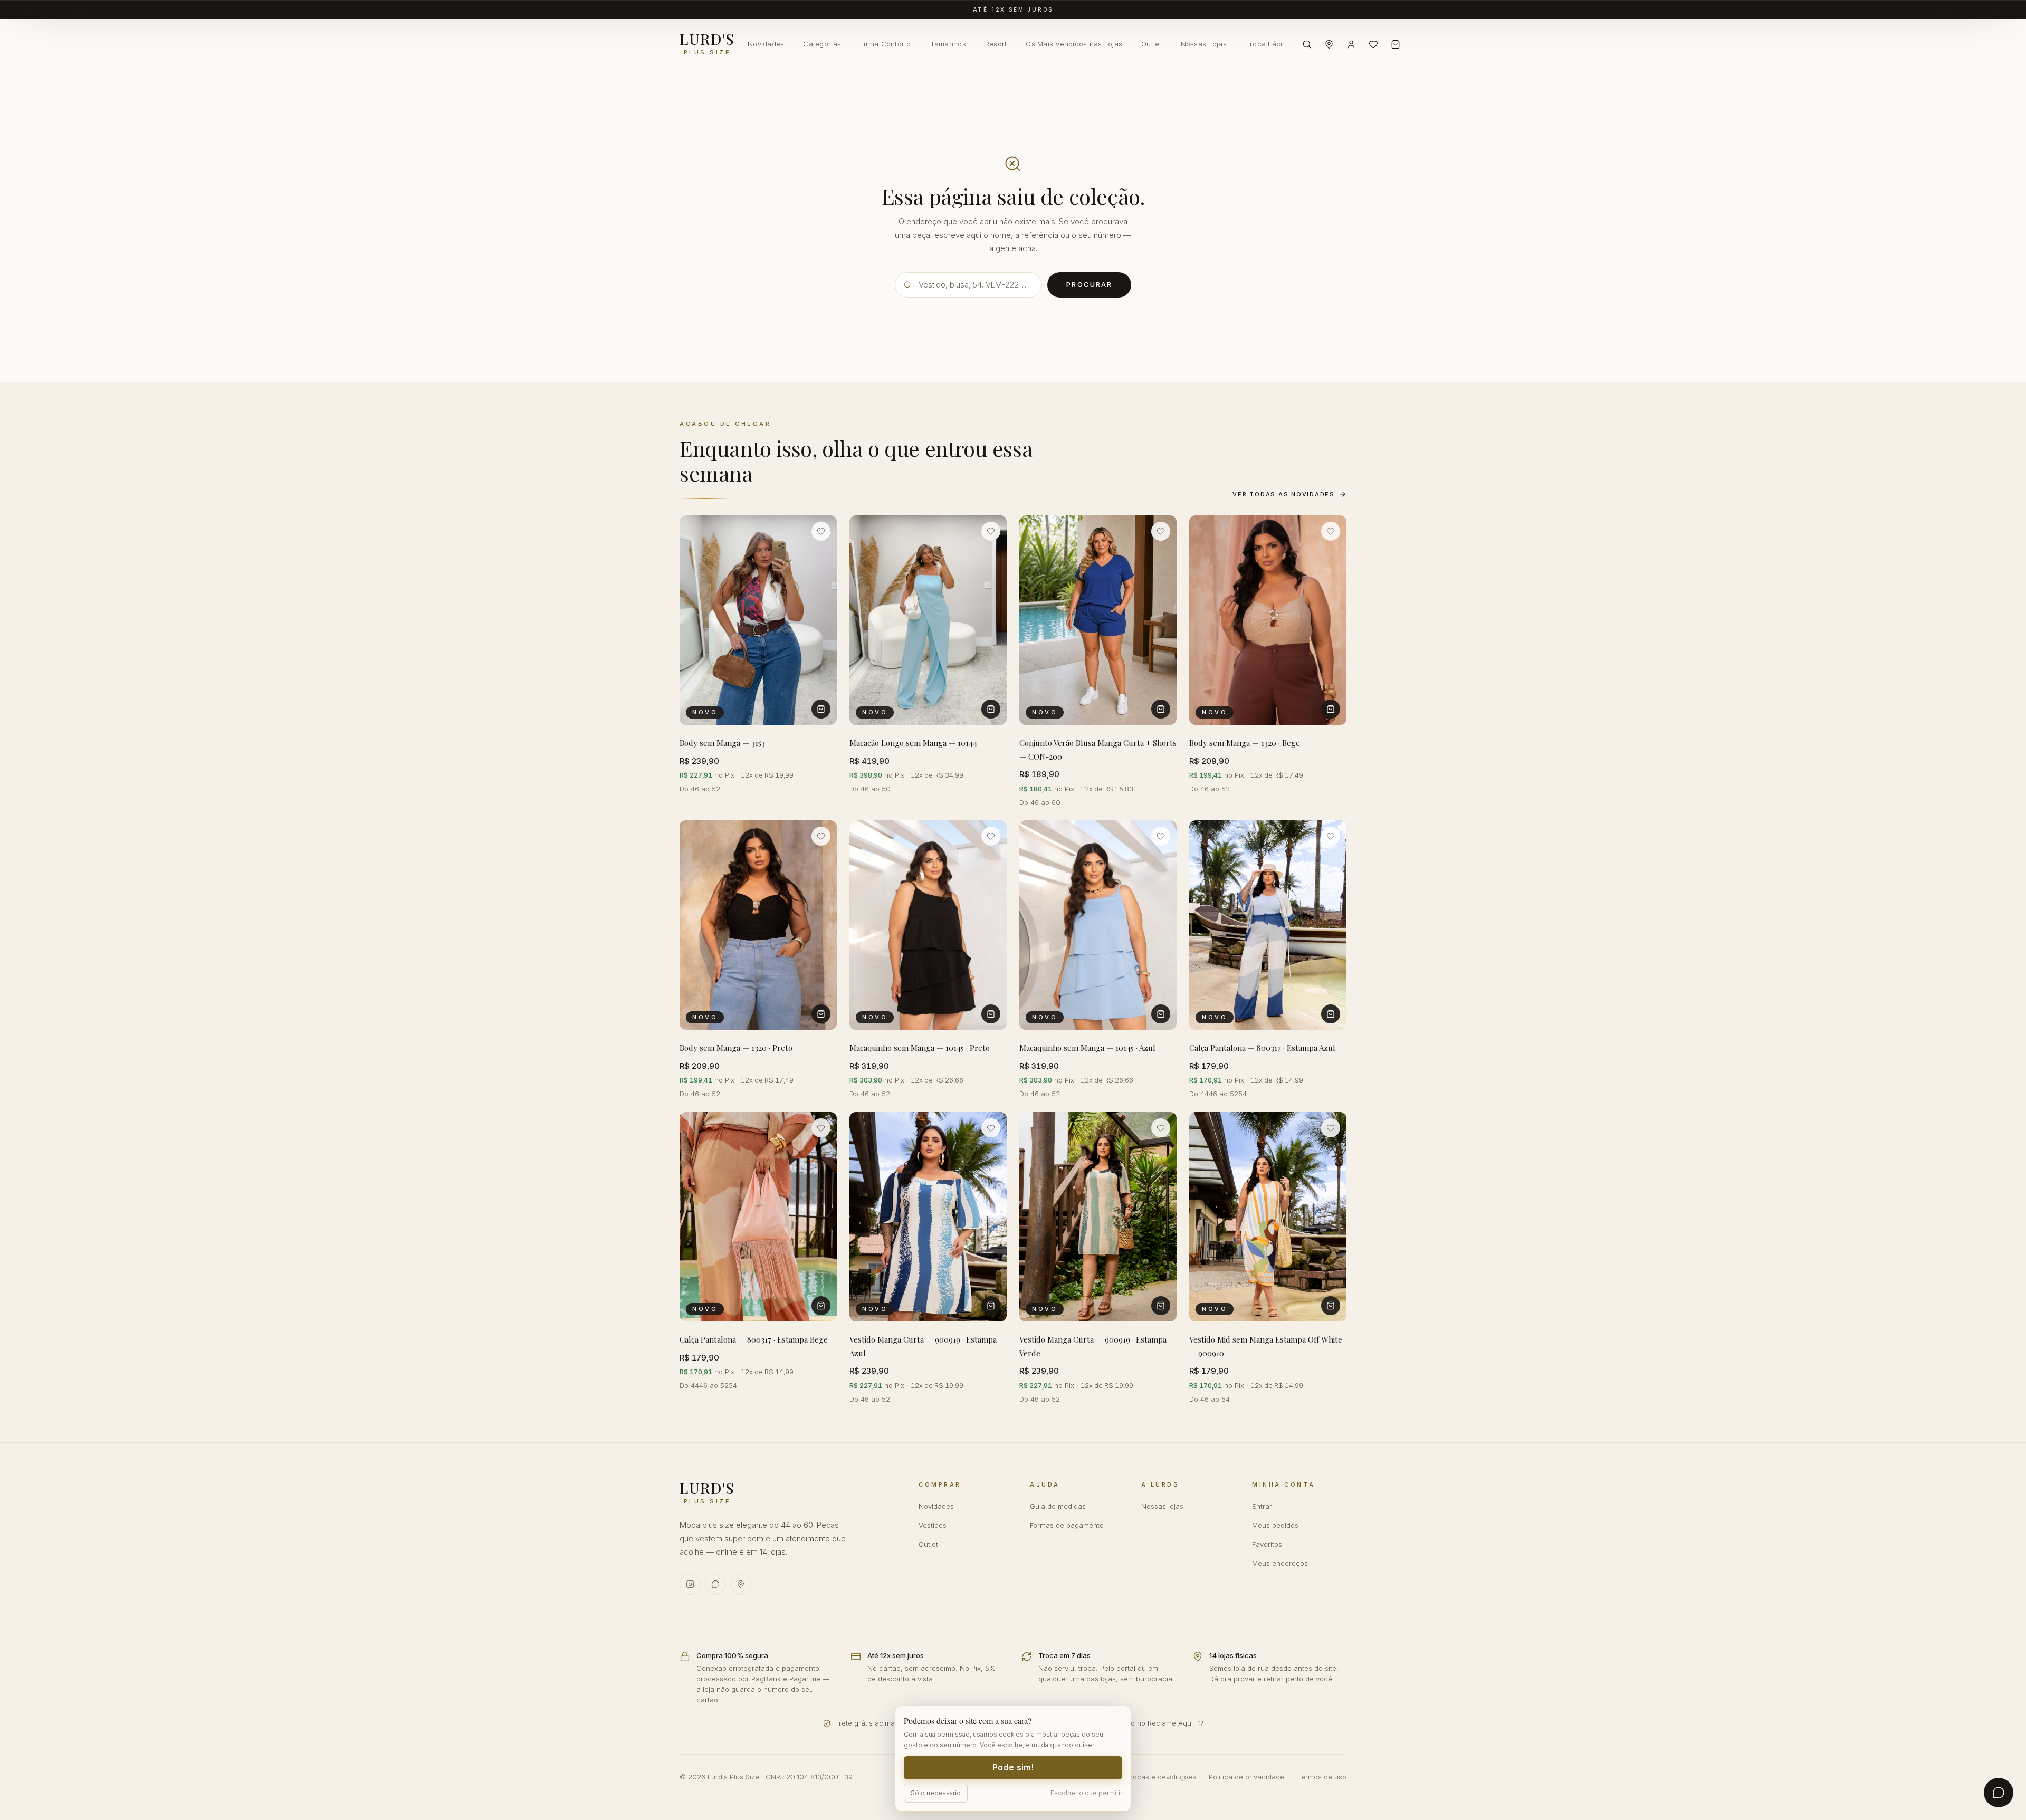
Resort (996, 44)
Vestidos (933, 1525)
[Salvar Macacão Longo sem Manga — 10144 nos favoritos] (991, 531)
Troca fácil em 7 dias (1013, 9)
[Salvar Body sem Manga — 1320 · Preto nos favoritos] (821, 836)
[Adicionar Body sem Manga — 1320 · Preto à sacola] (821, 1014)
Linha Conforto (886, 44)
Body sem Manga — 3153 (722, 743)
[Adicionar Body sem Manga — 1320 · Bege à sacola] (1331, 709)
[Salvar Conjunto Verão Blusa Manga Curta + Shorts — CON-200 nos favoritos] (1161, 531)
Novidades (766, 44)
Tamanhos (948, 44)
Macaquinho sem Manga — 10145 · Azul (1087, 1048)
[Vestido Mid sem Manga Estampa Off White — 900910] (1268, 1217)
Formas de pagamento (1067, 1525)
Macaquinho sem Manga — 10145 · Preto (920, 1048)
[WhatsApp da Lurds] (715, 1584)
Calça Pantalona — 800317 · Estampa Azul (1262, 1048)
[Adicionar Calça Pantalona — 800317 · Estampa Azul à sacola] (1331, 1014)
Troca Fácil (1265, 44)
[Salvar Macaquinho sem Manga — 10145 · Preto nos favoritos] (991, 836)
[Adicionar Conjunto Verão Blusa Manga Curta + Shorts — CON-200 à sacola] (1161, 709)
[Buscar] (1307, 44)
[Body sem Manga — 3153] (758, 620)
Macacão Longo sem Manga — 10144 (913, 743)
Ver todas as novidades (1284, 494)
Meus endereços (1280, 1563)
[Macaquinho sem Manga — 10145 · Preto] (928, 925)
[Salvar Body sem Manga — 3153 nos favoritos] (821, 531)
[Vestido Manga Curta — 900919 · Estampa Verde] (1098, 1217)
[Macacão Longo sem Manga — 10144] (928, 620)
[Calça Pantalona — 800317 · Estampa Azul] (1268, 925)
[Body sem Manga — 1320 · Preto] (758, 925)
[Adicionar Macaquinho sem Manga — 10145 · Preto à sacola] (991, 1014)
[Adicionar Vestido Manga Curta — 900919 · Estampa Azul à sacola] (991, 1306)
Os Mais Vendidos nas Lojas (1074, 44)
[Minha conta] (1351, 44)
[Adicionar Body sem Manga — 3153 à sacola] (821, 709)
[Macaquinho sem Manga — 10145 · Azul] (1098, 925)
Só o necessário (936, 1793)
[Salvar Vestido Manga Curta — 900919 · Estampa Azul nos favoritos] (991, 1128)
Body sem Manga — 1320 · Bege (1245, 743)
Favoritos (1267, 1544)
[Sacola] (1396, 44)
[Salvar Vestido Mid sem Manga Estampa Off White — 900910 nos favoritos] (1331, 1128)
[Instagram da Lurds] (690, 1584)
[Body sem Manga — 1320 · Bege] (1268, 620)
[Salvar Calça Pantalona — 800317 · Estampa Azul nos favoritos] (1331, 836)
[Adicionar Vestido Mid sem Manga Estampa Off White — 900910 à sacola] (1331, 1306)
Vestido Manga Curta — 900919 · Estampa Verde (1093, 1346)
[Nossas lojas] (1329, 44)
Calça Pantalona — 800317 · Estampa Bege (754, 1339)
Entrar (1262, 1506)
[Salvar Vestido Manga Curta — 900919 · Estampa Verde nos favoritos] (1161, 1128)
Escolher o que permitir (1086, 1793)
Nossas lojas (1162, 1506)
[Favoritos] (1373, 44)
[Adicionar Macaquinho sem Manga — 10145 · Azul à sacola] (1161, 1014)
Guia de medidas (1058, 1506)
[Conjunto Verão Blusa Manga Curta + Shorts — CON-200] (1098, 620)
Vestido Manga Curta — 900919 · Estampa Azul (923, 1346)
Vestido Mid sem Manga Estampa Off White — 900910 (1266, 1346)
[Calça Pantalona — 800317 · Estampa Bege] (758, 1217)
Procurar (1089, 284)
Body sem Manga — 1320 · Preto (736, 1048)
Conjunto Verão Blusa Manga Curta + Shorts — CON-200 (1098, 750)
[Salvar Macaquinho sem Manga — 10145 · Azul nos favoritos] (1161, 836)
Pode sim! (1013, 1768)
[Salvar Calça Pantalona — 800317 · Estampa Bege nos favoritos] (821, 1128)
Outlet (1151, 44)
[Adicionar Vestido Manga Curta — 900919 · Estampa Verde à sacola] (1161, 1306)
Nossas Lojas (1204, 44)
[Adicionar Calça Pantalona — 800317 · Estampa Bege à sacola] (821, 1306)
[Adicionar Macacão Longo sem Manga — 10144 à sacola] (991, 709)
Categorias (822, 44)
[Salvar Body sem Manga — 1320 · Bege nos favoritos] (1331, 531)
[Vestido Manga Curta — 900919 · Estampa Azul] (928, 1217)
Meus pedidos (1275, 1525)
